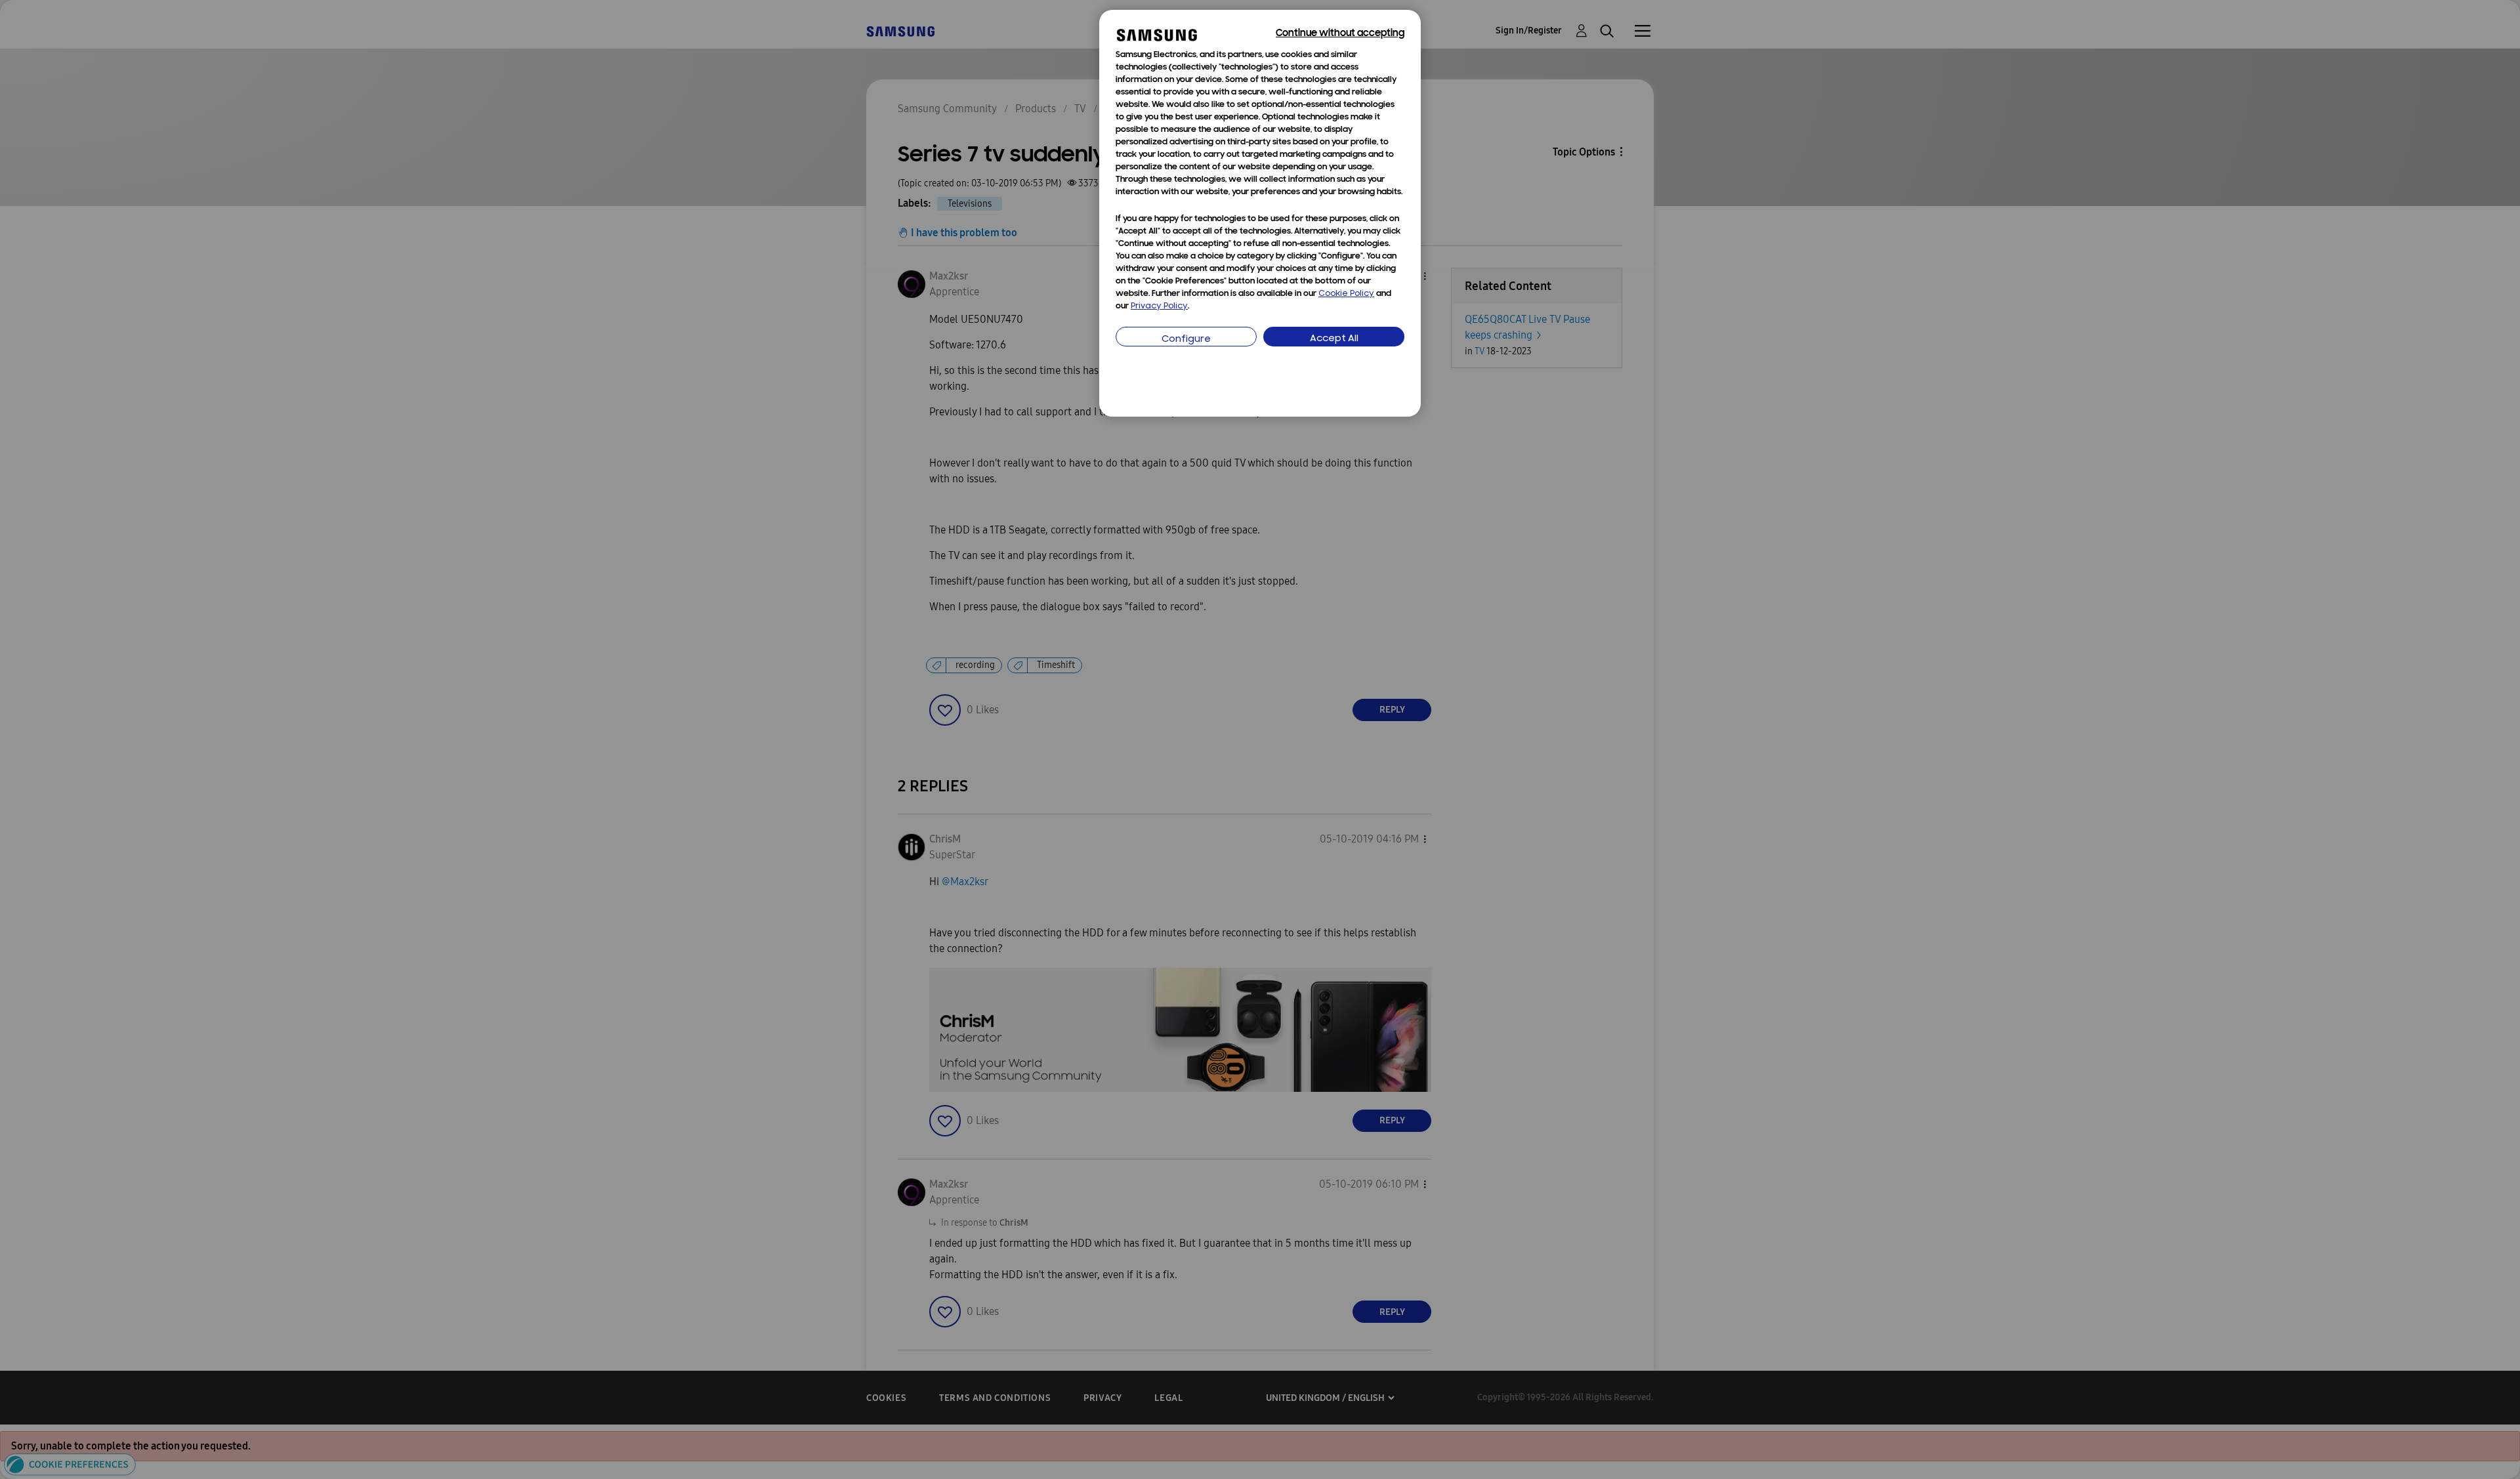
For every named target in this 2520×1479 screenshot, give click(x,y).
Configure (1186, 340)
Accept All (1334, 339)
